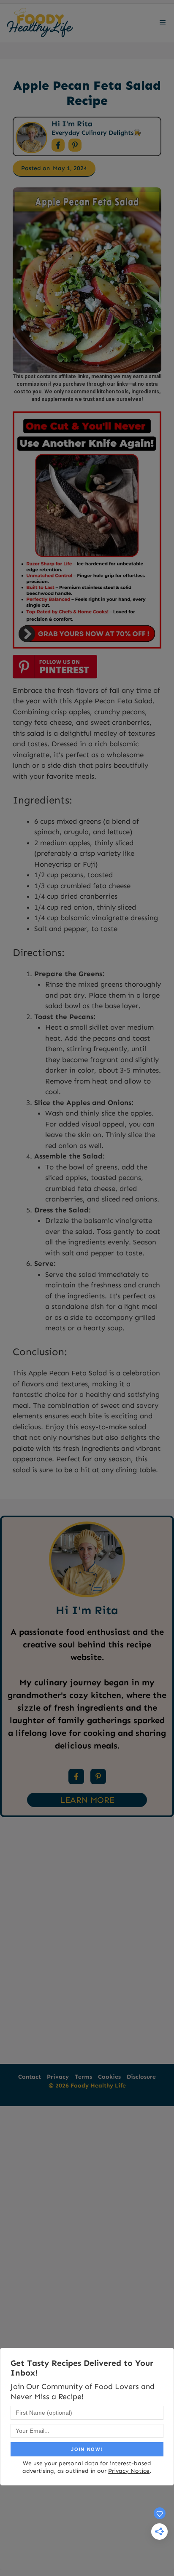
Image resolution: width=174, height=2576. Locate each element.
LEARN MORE (87, 1800)
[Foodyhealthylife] (39, 23)
